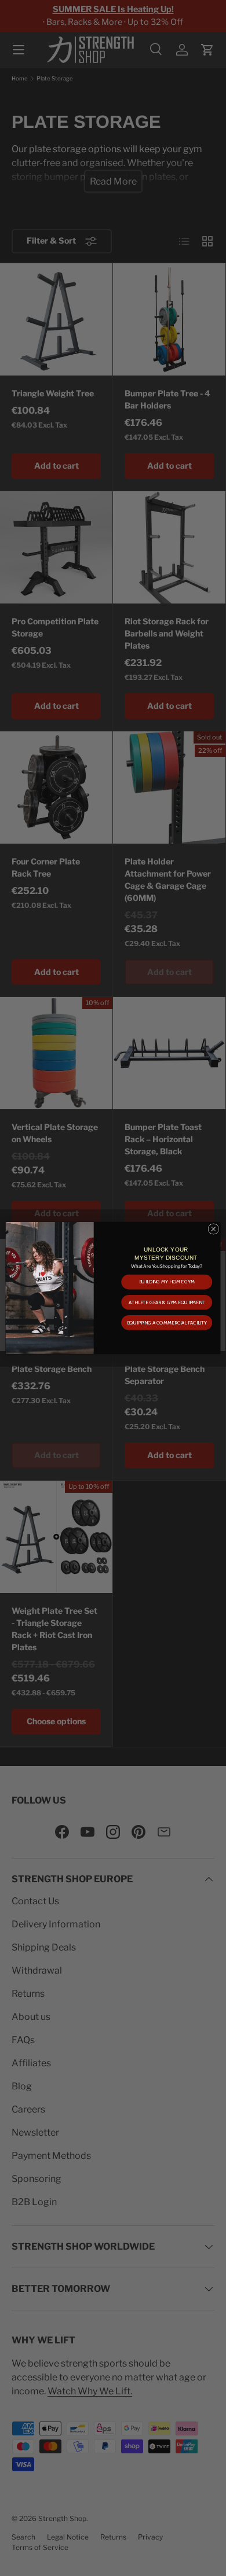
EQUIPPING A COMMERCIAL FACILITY (167, 1323)
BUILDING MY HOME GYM (167, 1282)
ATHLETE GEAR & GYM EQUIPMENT (167, 1302)
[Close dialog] (214, 1229)
